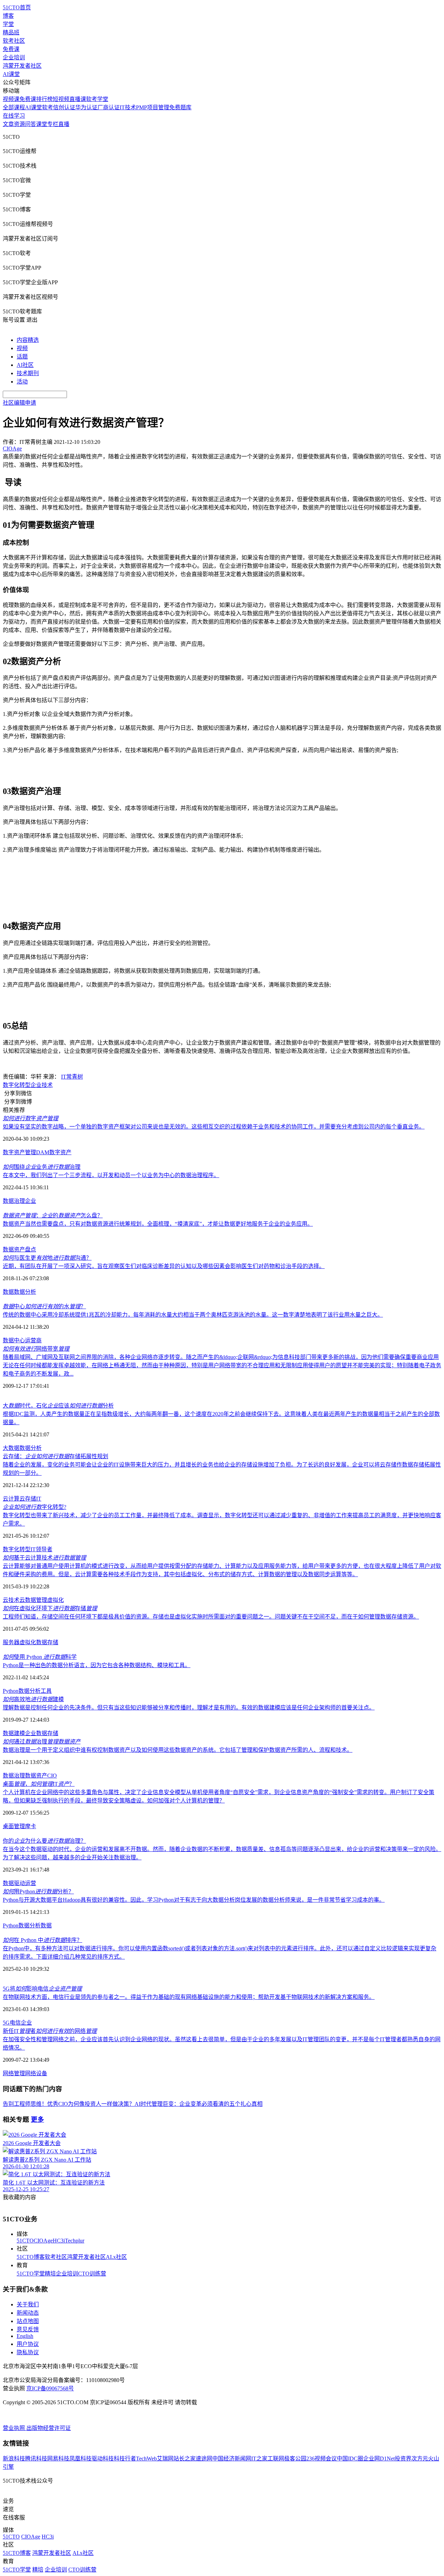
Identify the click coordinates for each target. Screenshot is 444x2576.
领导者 (44, 1549)
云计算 (11, 1499)
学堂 (8, 24)
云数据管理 (33, 1600)
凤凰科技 (80, 2459)
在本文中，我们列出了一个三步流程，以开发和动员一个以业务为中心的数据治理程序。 (111, 1175)
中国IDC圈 (350, 2459)
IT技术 (128, 107)
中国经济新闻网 (232, 2459)
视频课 (11, 99)
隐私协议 (28, 2352)
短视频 (61, 99)
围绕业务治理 (42, 1167)
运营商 (33, 1340)
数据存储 (47, 1642)
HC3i (59, 2241)
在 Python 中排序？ (42, 1940)
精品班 (11, 32)
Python (11, 1691)
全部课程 (14, 107)
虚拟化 (55, 1600)
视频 (22, 348)
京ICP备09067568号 (50, 2388)
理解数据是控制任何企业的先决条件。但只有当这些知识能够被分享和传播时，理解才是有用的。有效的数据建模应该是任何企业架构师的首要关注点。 (189, 1708)
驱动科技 (103, 2459)
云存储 (28, 1499)
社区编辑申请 (19, 403)
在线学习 (14, 116)
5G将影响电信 (42, 1989)
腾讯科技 (36, 2459)
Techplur (75, 2241)
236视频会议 (322, 2459)
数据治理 (14, 1201)
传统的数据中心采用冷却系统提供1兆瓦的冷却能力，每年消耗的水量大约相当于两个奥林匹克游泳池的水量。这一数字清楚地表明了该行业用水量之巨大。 (193, 1315)
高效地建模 (33, 1699)
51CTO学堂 (31, 2274)
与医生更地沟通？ (47, 1258)
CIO (52, 1776)
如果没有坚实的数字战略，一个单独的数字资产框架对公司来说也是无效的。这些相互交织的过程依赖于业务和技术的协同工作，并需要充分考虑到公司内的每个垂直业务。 (214, 1127)
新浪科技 (14, 2459)
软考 (48, 107)
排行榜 (44, 99)
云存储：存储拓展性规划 (55, 1456)
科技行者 (125, 2459)
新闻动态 (28, 2313)
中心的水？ (44, 1306)
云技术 (11, 1600)
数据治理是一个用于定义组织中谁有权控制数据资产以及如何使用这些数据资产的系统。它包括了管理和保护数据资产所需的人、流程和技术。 (178, 1750)
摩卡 (31, 1826)
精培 (50, 2274)
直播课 (78, 99)
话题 (22, 357)
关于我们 (28, 2304)
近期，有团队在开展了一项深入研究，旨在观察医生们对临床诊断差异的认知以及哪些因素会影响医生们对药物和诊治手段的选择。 (164, 1266)
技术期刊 (28, 373)
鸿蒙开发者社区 (22, 66)
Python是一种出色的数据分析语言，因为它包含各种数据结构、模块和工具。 (97, 1665)
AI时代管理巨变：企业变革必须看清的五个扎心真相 (199, 2104)
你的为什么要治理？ (44, 1841)
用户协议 (28, 2344)
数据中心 (14, 1340)
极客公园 (295, 2459)
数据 (8, 1292)
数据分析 (25, 1292)
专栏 (53, 124)
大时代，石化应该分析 (58, 1406)
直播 (64, 124)
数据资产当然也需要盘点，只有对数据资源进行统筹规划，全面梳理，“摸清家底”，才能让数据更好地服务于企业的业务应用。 (158, 1224)
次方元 (420, 2459)
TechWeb (146, 2459)
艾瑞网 (165, 2459)
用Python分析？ (38, 1891)
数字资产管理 (19, 1152)
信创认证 (64, 107)
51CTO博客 (31, 2257)
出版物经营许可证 (49, 2428)
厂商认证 (109, 107)
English (25, 2336)
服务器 (11, 1642)
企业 (36, 1085)
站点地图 (28, 2321)
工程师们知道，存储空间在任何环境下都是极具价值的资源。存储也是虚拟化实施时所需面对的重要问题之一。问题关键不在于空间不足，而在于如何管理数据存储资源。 (211, 1617)
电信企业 (21, 2023)
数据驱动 (14, 1883)
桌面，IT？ (39, 1784)
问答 (31, 124)
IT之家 (259, 2459)
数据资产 (14, 1249)
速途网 (204, 2459)
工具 (46, 1691)
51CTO (25, 2241)
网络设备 (36, 2073)
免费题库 (180, 107)
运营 (31, 1883)
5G (6, 2023)
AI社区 (25, 365)
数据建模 (14, 1733)
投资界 (403, 2459)
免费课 (11, 49)
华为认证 (86, 107)
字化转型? (35, 1507)
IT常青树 (72, 1077)
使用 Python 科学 (40, 1657)
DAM (43, 1152)
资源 (19, 124)
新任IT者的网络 (50, 2031)
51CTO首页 (17, 7)
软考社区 (14, 41)
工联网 (276, 2459)
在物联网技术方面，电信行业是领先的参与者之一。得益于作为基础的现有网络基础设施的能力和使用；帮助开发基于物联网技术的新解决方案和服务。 (189, 1997)
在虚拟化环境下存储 (50, 1608)
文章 (8, 124)
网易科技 (58, 2459)
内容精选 (28, 340)
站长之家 (185, 2459)
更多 (37, 2119)
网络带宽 (36, 1349)
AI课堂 (11, 74)
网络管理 (14, 2073)
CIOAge (43, 2241)
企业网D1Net (379, 2459)
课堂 (42, 124)
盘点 (31, 1249)
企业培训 (14, 57)
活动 (22, 382)
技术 (47, 1085)
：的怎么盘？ (53, 1215)
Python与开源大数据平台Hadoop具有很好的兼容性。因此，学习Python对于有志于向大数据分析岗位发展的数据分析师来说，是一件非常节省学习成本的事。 (194, 1900)
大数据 (11, 1448)
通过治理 (42, 1742)
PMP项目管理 (153, 107)
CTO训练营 (92, 2274)
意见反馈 (28, 2329)
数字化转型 (17, 1085)
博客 (8, 16)
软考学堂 (97, 99)
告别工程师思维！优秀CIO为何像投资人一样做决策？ (69, 2104)
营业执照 (15, 2428)
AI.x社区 (116, 2257)
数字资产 (60, 1152)
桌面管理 (14, 1826)
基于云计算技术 (44, 1558)
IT (39, 1499)
